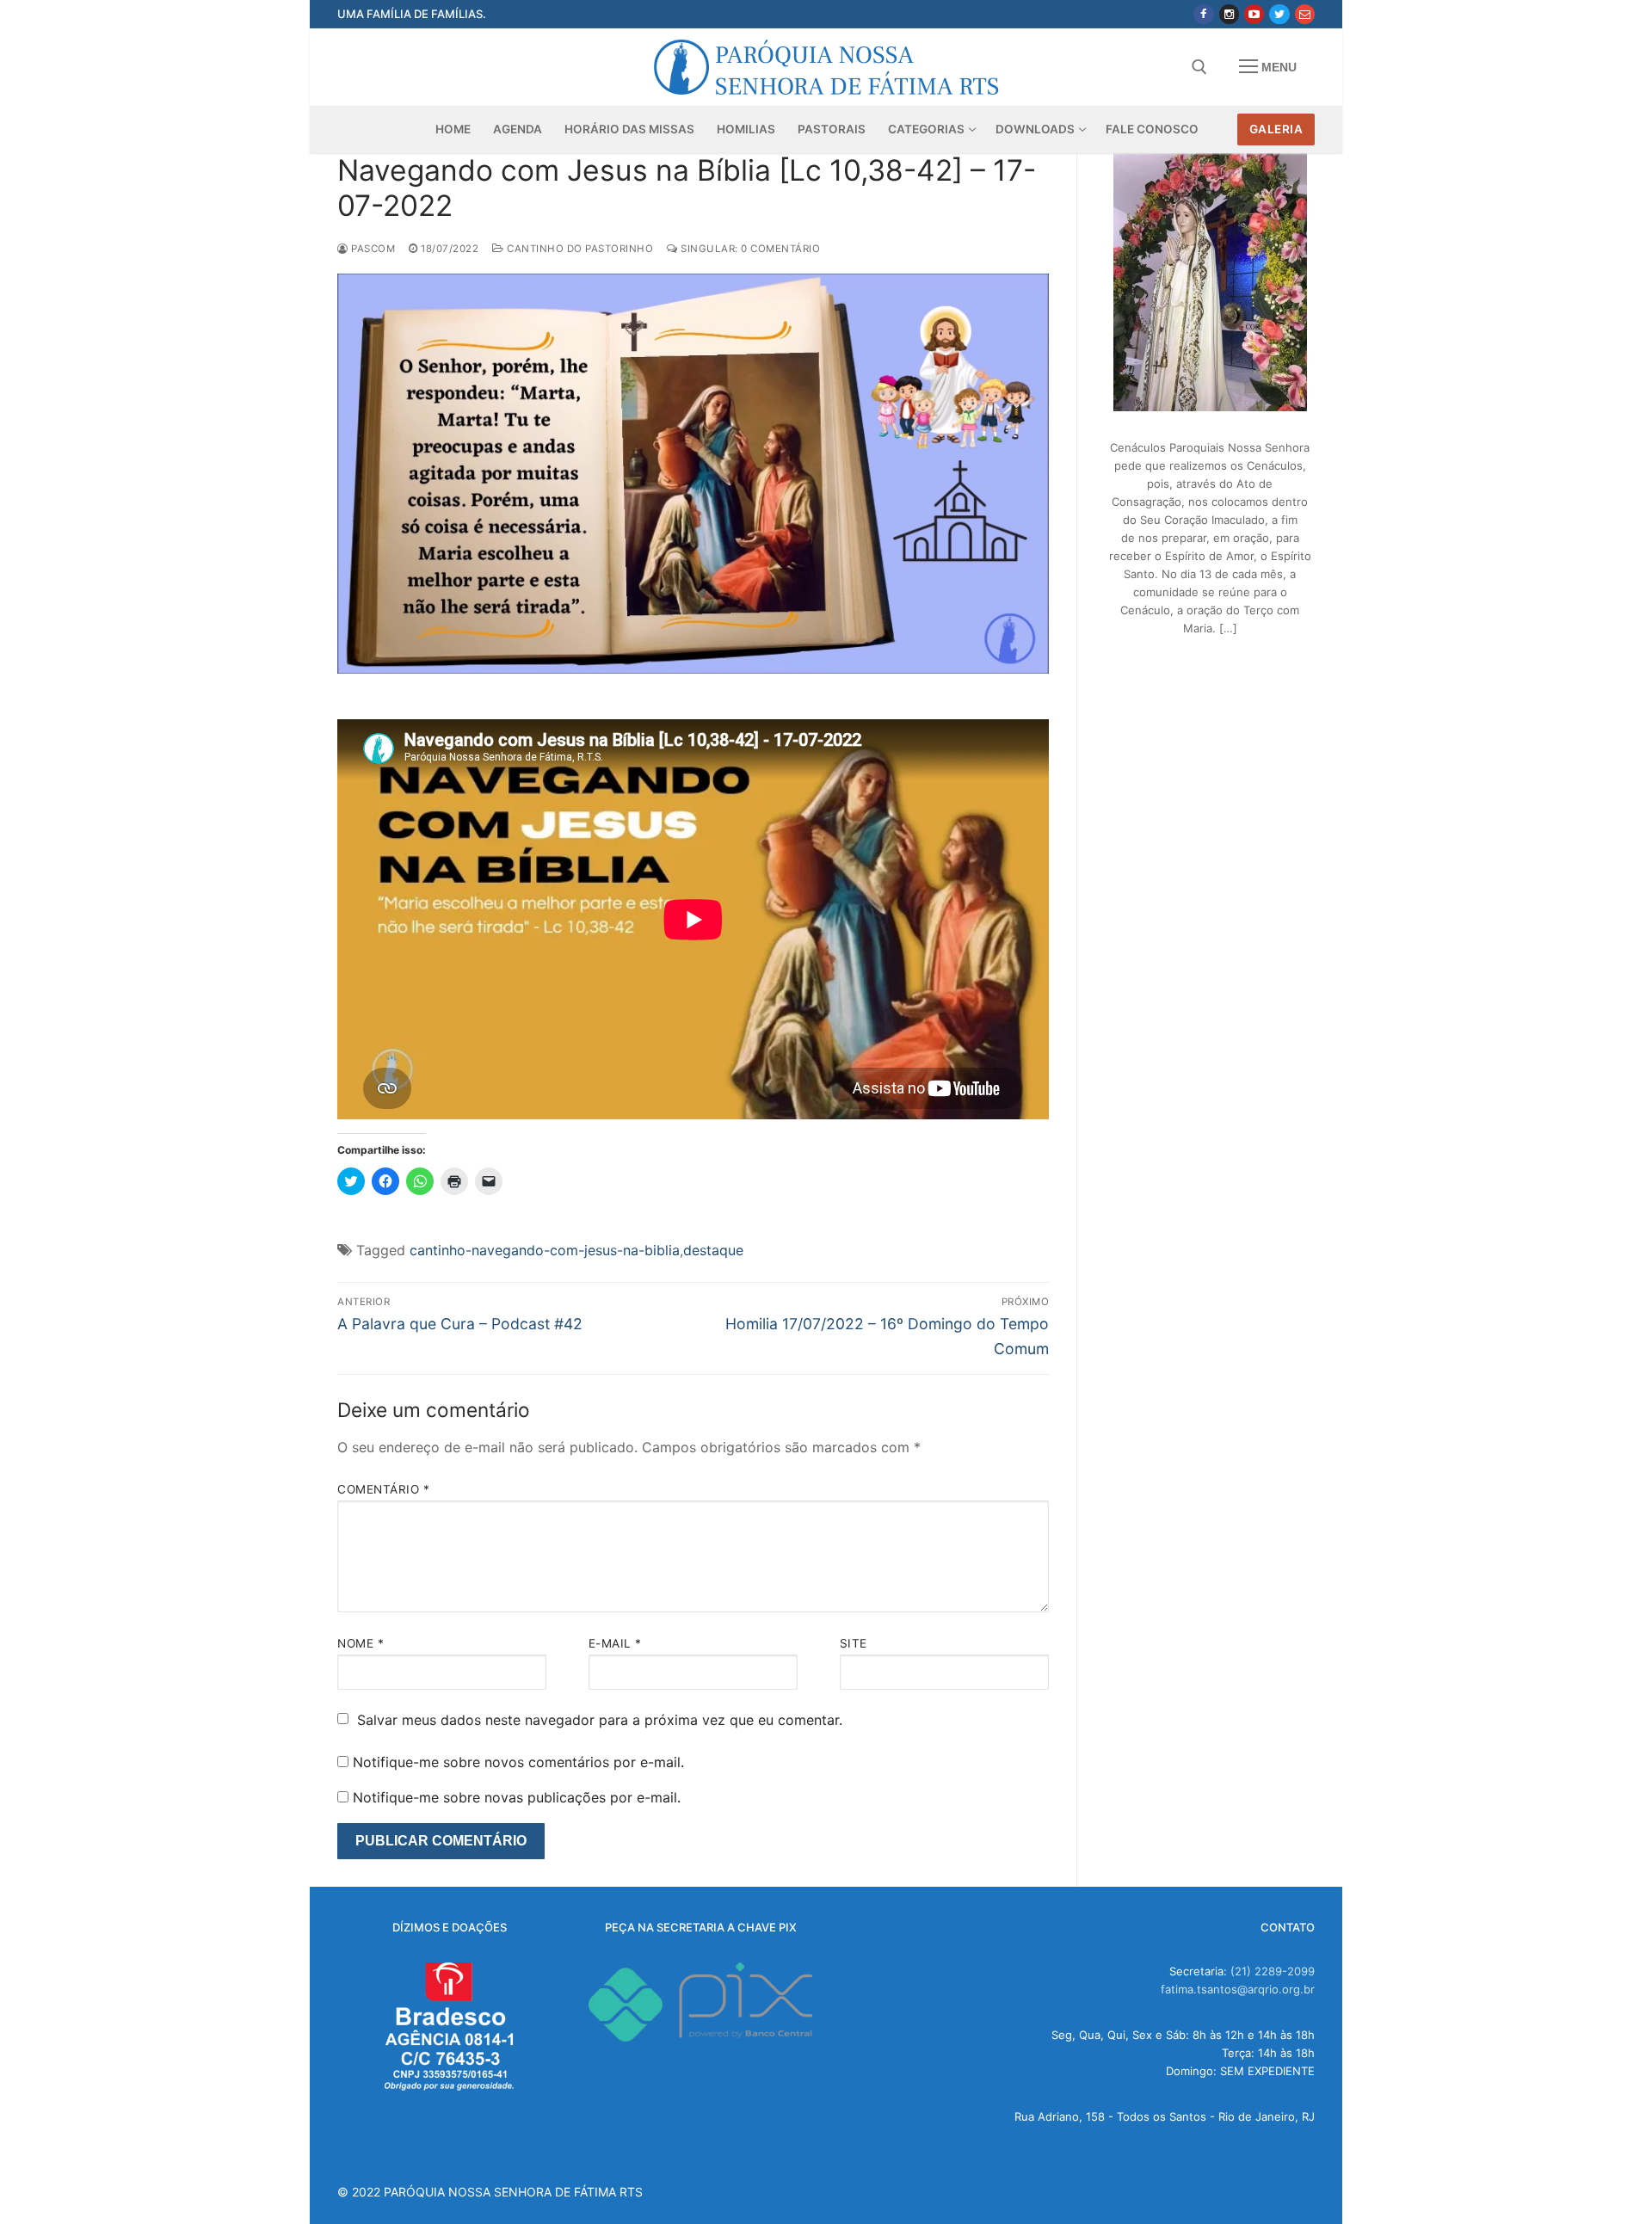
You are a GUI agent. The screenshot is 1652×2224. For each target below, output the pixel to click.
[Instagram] (1229, 14)
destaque (713, 1250)
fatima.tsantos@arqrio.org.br (1238, 1989)
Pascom (372, 249)
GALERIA (1276, 129)
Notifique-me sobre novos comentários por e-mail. (518, 1762)
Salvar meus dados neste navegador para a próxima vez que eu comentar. (600, 1720)
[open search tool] (1199, 67)
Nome (361, 1643)
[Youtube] (1254, 14)
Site (854, 1643)
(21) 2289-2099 (1273, 1971)
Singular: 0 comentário (749, 249)
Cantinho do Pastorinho (579, 249)
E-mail (615, 1643)
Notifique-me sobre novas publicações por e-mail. (517, 1797)
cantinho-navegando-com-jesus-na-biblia (545, 1250)
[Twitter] (1279, 14)
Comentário (383, 1489)
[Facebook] (1203, 14)
